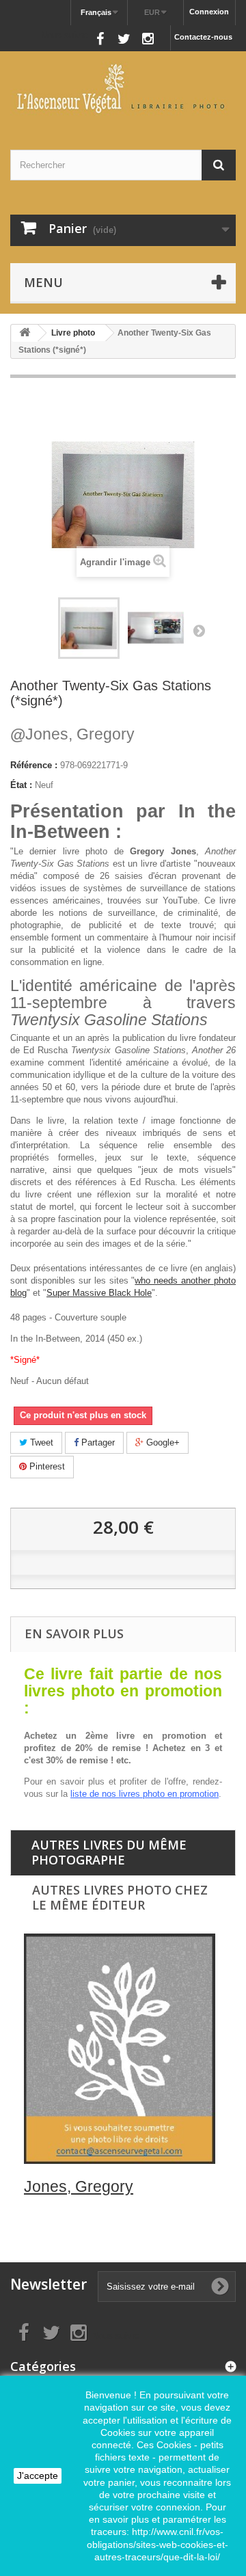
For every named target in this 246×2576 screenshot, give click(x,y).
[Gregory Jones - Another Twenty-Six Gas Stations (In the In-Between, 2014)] (89, 628)
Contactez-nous (203, 37)
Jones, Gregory (72, 734)
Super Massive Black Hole (99, 1293)
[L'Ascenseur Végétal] (123, 89)
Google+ (162, 1442)
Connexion (209, 12)
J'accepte (38, 2476)
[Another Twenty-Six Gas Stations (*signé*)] (156, 628)
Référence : (34, 765)
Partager (97, 1442)
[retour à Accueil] (25, 333)
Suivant (199, 630)
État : (21, 785)
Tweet (40, 1442)
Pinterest (46, 1466)
